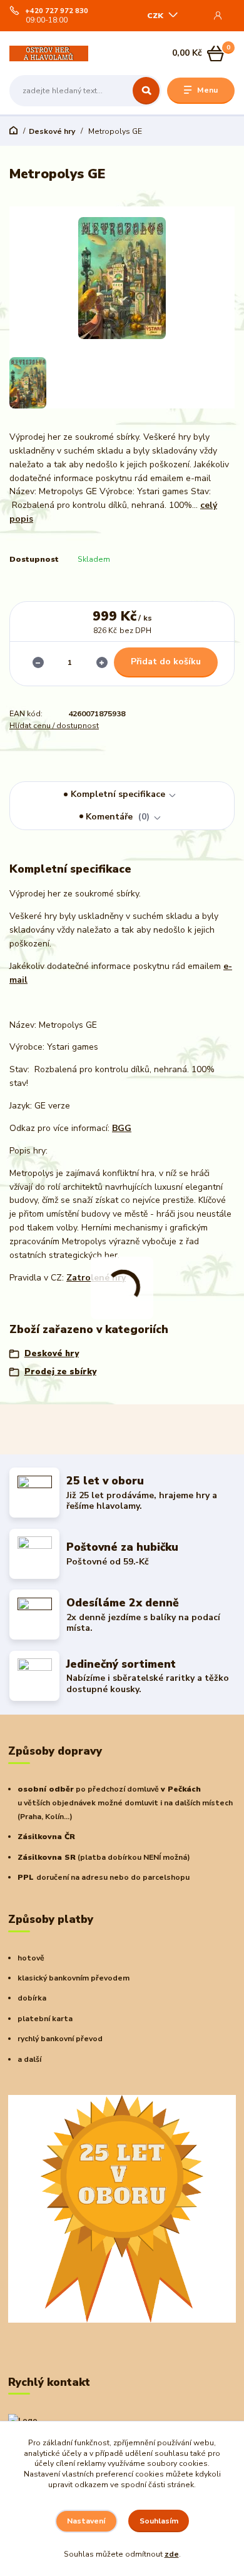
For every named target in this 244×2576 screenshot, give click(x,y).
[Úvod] (49, 53)
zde (172, 2554)
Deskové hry (52, 131)
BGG (122, 1128)
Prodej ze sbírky (60, 1372)
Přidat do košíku (166, 662)
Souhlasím (159, 2521)
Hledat (146, 91)
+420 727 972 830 (57, 11)
